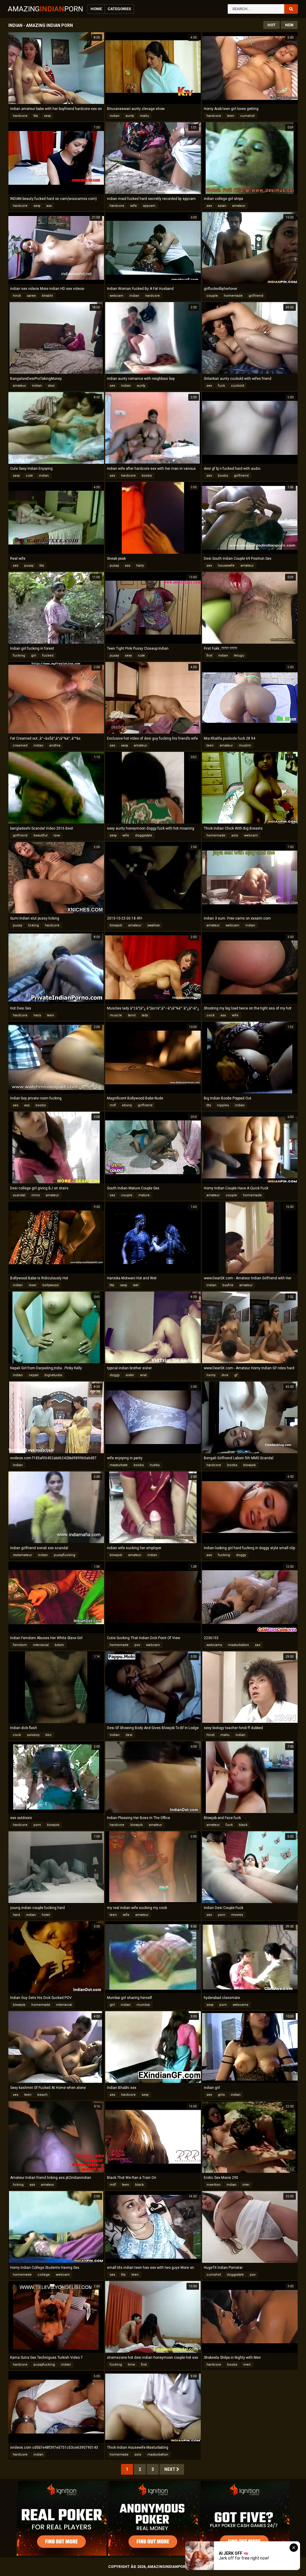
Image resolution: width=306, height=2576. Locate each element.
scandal (19, 1195)
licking (33, 925)
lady (145, 1015)
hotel (46, 1915)
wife (134, 206)
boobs (147, 476)
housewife (226, 566)
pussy (29, 566)
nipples (223, 1105)
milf (113, 1105)
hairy (140, 566)
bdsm (59, 1645)
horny (211, 1375)
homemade (233, 296)
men (247, 2365)
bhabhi (47, 296)
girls (221, 2095)
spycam (149, 206)
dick (225, 1375)
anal (143, 1375)
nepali (34, 1375)
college (44, 2275)
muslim (245, 745)
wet (136, 1285)
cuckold (238, 386)
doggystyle (144, 835)
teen (231, 116)
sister (130, 1375)
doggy (115, 1375)
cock (211, 1015)
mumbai (143, 2005)
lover (33, 1285)
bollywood (51, 1285)
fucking (19, 656)
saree (31, 296)
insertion (214, 2185)
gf (236, 1375)
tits (36, 116)
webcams (214, 1645)
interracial (41, 1645)
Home (96, 9)
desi (51, 386)
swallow (153, 925)
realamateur (22, 1555)
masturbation (238, 1645)
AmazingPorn (45, 9)
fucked (48, 656)
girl (34, 656)
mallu (144, 116)
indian (115, 116)
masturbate (119, 1465)
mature (144, 1195)
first (209, 656)
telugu (239, 656)
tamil (132, 1015)
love (57, 835)
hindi (17, 296)
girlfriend (256, 296)
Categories (119, 9)
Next (170, 2469)
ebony (127, 1105)
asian (222, 206)
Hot (271, 25)
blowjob (116, 925)
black (243, 1825)
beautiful (40, 835)
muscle (116, 1015)
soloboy (33, 1735)
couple (212, 296)
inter (246, 2185)
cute (29, 476)
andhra (55, 745)
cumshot (247, 116)
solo (235, 835)
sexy (47, 116)
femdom (20, 1645)
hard (16, 1915)
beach (42, 2095)
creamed (20, 745)
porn (37, 1825)
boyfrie (228, 1285)
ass (49, 206)
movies (237, 1915)
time (131, 2365)
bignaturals (53, 1375)
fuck (221, 386)
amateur (239, 206)
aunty (130, 116)
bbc (49, 1735)
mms (36, 1195)
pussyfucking (65, 1555)
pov (137, 1645)
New (289, 25)
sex (209, 206)
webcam (117, 296)
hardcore (20, 116)
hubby (155, 1465)
